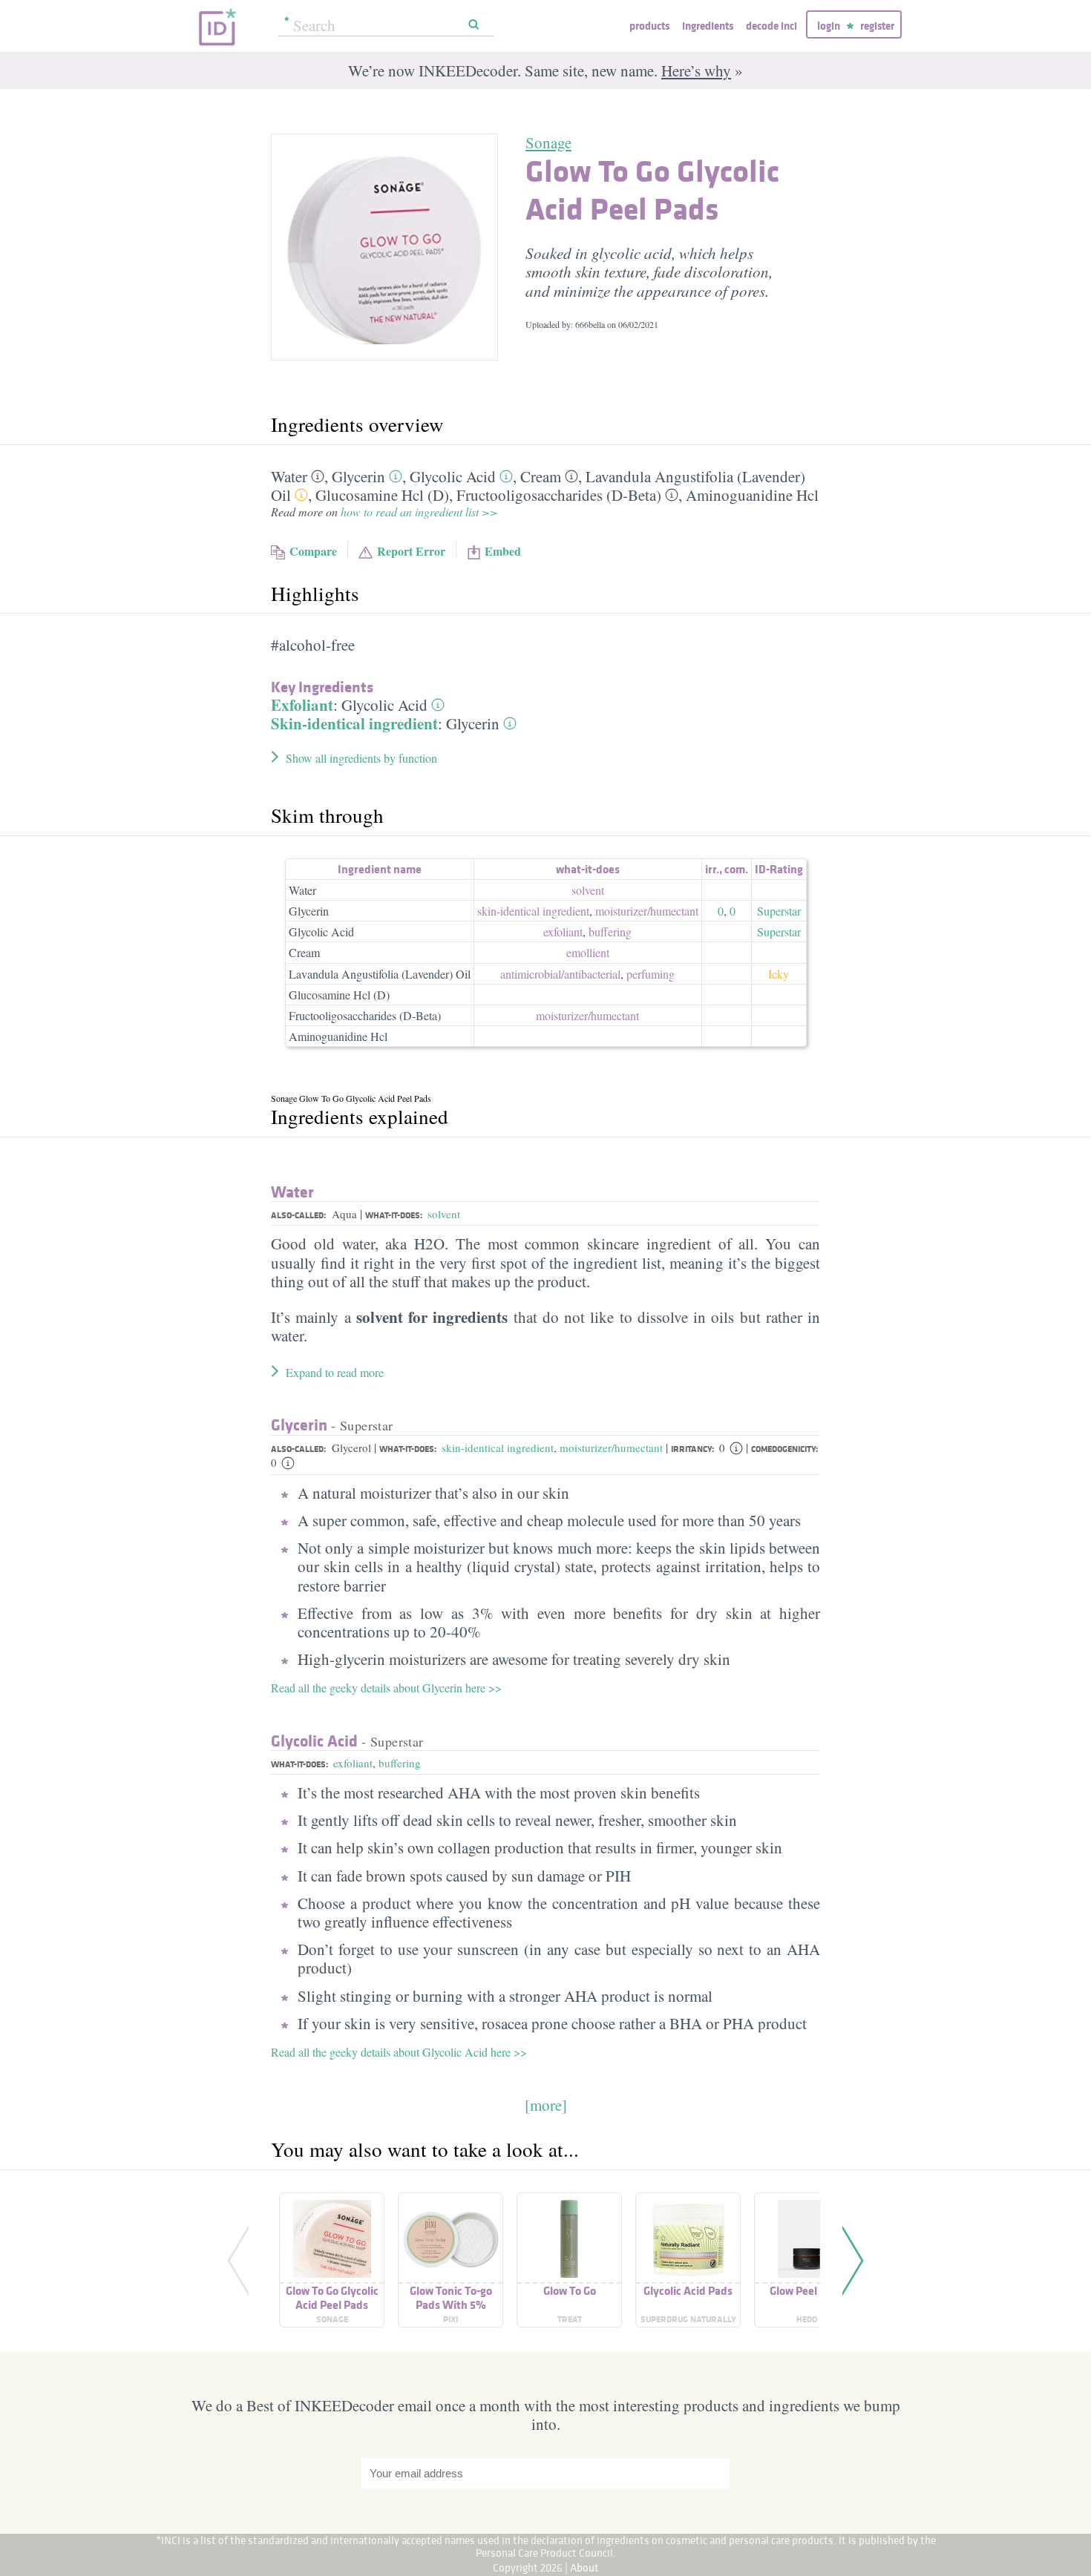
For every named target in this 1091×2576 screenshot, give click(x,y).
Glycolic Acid (453, 476)
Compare (313, 551)
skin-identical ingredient (533, 911)
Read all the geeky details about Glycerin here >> (386, 1688)
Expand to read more (335, 1372)
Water (289, 476)
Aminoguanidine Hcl (752, 495)
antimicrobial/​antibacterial (560, 974)
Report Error (411, 551)
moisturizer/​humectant (647, 911)
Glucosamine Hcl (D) (382, 495)
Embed (503, 551)
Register (877, 26)
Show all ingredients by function (361, 758)
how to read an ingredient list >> (419, 512)
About (584, 2567)
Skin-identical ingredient (354, 723)
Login (829, 26)
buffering (610, 931)
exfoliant (563, 931)
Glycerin (358, 476)
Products (649, 26)
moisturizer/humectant (611, 1448)
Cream (541, 476)
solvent (588, 890)
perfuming (651, 974)
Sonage (548, 142)
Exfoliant (302, 705)
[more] (546, 2105)
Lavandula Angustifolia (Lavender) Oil (380, 974)
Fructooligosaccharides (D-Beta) (559, 495)
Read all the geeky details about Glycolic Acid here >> (399, 2052)
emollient (588, 952)
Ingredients (708, 26)
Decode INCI (771, 26)
